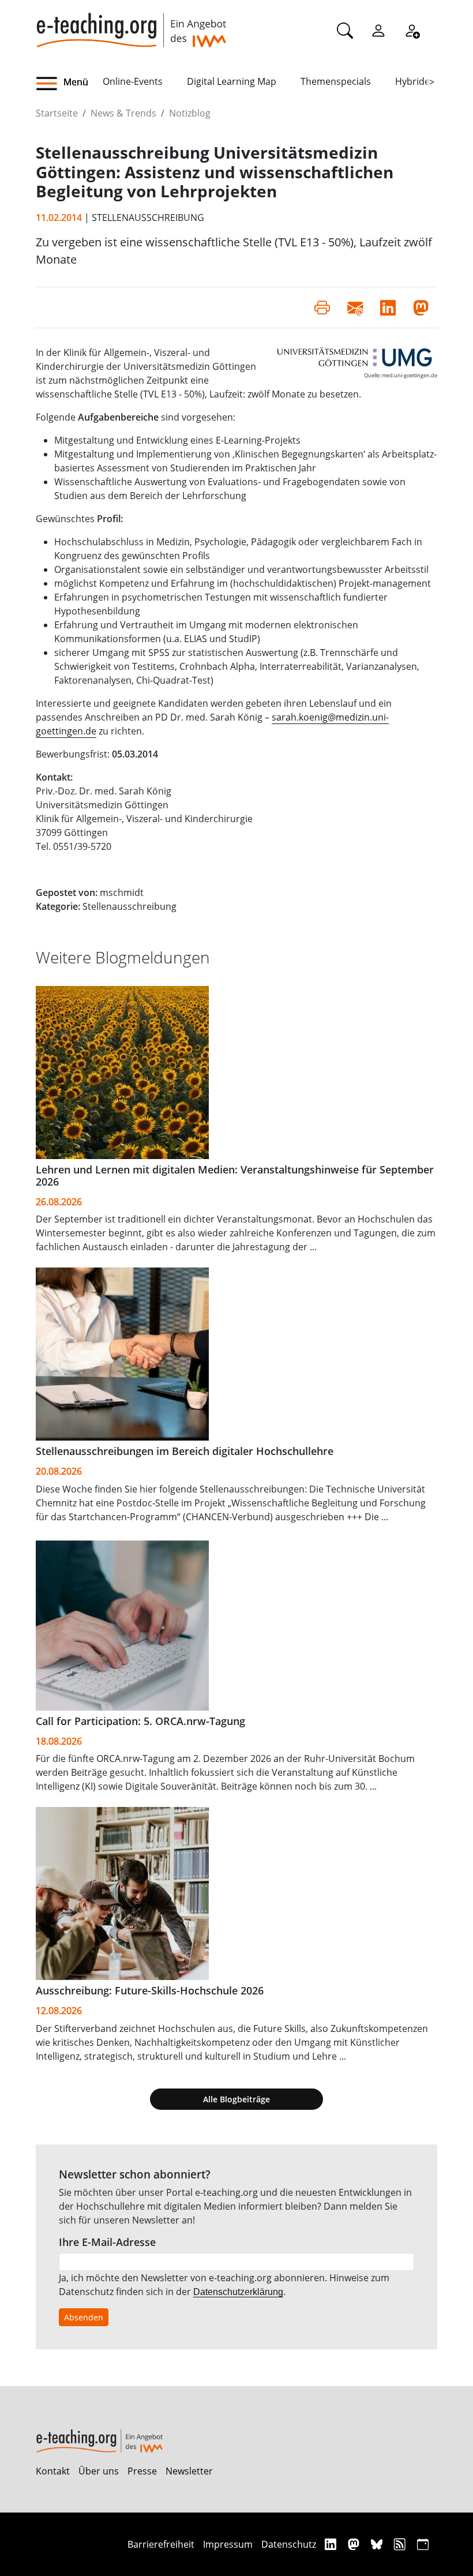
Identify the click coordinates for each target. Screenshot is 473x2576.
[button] (69, 84)
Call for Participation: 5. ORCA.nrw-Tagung (140, 1721)
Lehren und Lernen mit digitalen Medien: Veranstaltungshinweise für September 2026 (235, 1175)
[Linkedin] (332, 2544)
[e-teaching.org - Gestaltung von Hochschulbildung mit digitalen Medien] (131, 24)
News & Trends (123, 113)
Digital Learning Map (232, 81)
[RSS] (401, 2544)
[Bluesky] (378, 2544)
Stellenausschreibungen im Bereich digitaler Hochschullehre (185, 1451)
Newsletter (189, 2471)
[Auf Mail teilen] (355, 308)
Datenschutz (289, 2544)
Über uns (99, 2471)
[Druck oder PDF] (322, 308)
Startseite (57, 113)
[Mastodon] (355, 2544)
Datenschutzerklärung (238, 2292)
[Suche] (345, 30)
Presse (142, 2471)
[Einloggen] (378, 30)
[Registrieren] (412, 30)
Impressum (228, 2544)
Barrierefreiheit (161, 2544)
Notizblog (190, 113)
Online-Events (133, 81)
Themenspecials (336, 81)
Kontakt (53, 2471)
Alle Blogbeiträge (236, 2099)
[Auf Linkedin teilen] (388, 308)
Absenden (84, 2317)
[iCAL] (423, 2544)
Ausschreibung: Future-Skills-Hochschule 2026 (150, 1990)
